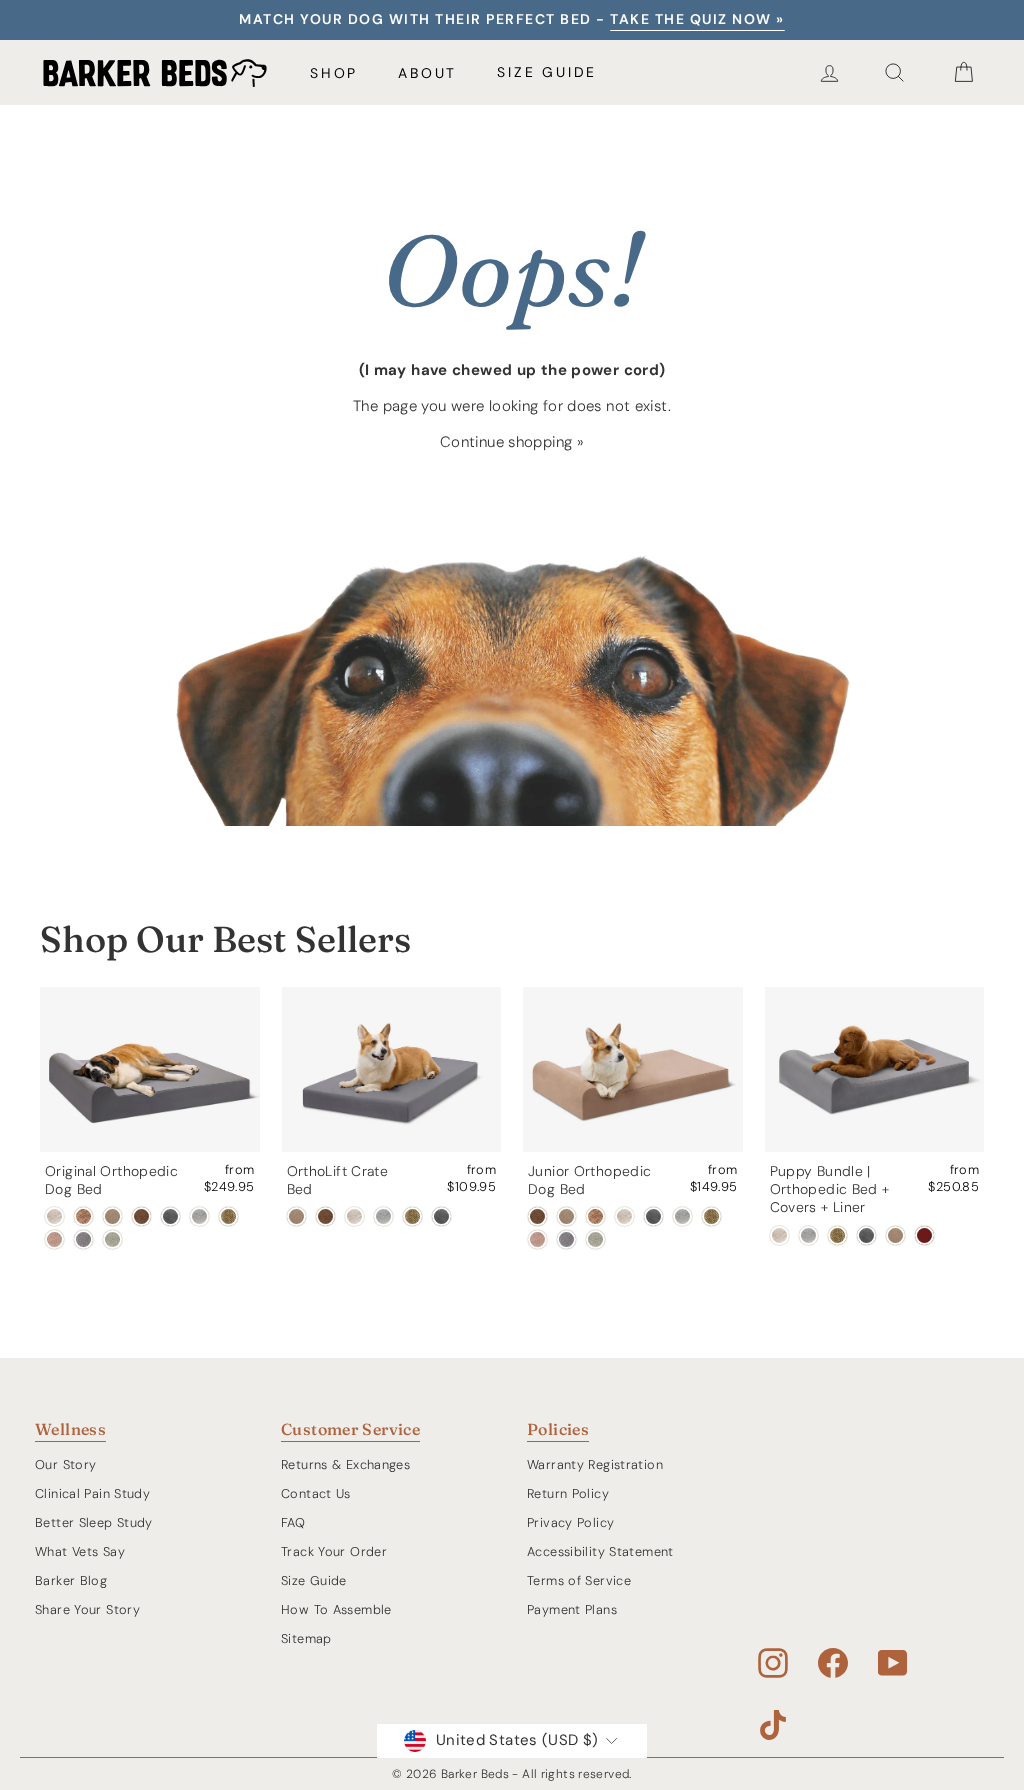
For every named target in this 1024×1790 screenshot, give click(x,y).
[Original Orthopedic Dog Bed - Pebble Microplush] (83, 1239)
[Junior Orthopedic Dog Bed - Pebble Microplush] (566, 1239)
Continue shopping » (512, 442)
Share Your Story (87, 1609)
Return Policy (568, 1493)
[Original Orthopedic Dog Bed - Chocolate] (141, 1216)
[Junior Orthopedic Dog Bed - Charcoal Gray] (653, 1216)
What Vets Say (80, 1551)
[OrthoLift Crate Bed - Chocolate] (325, 1216)
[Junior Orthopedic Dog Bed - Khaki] (566, 1216)
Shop (334, 73)
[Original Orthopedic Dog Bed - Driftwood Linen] (54, 1216)
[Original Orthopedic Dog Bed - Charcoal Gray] (170, 1216)
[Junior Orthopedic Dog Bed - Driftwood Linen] (624, 1216)
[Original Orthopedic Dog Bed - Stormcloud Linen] (199, 1216)
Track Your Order (334, 1551)
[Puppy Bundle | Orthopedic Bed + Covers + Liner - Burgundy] (924, 1235)
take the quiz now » (697, 19)
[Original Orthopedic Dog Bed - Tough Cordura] (228, 1216)
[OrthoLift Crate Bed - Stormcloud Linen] (383, 1216)
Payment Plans (572, 1609)
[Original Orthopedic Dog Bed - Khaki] (112, 1216)
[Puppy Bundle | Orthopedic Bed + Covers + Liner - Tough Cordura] (837, 1235)
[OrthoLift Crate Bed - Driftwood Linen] (354, 1216)
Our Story (65, 1464)
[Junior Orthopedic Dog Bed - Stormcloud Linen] (682, 1216)
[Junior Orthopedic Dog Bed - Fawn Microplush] (537, 1239)
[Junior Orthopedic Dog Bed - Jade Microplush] (595, 1239)
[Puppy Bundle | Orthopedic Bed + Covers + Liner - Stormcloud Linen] (808, 1235)
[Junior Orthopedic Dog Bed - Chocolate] (537, 1216)
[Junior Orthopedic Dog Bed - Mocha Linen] (595, 1216)
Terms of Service (579, 1580)
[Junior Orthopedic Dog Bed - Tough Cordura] (711, 1216)
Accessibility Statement (600, 1551)
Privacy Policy (570, 1522)
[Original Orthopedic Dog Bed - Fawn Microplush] (54, 1239)
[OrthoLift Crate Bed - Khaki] (296, 1216)
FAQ (293, 1522)
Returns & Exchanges (345, 1464)
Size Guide (547, 72)
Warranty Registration (595, 1464)
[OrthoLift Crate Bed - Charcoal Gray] (441, 1216)
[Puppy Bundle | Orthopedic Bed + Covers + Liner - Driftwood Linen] (779, 1235)
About (427, 73)
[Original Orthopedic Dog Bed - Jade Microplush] (112, 1239)
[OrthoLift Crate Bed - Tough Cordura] (412, 1216)
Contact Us (316, 1493)
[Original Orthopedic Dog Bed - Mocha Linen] (83, 1216)
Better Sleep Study (94, 1522)
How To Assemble (336, 1609)
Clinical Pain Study (92, 1493)
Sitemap (306, 1638)
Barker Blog (71, 1580)
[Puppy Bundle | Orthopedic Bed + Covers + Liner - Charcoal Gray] (866, 1235)
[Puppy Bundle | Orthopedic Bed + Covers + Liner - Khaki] (895, 1235)
